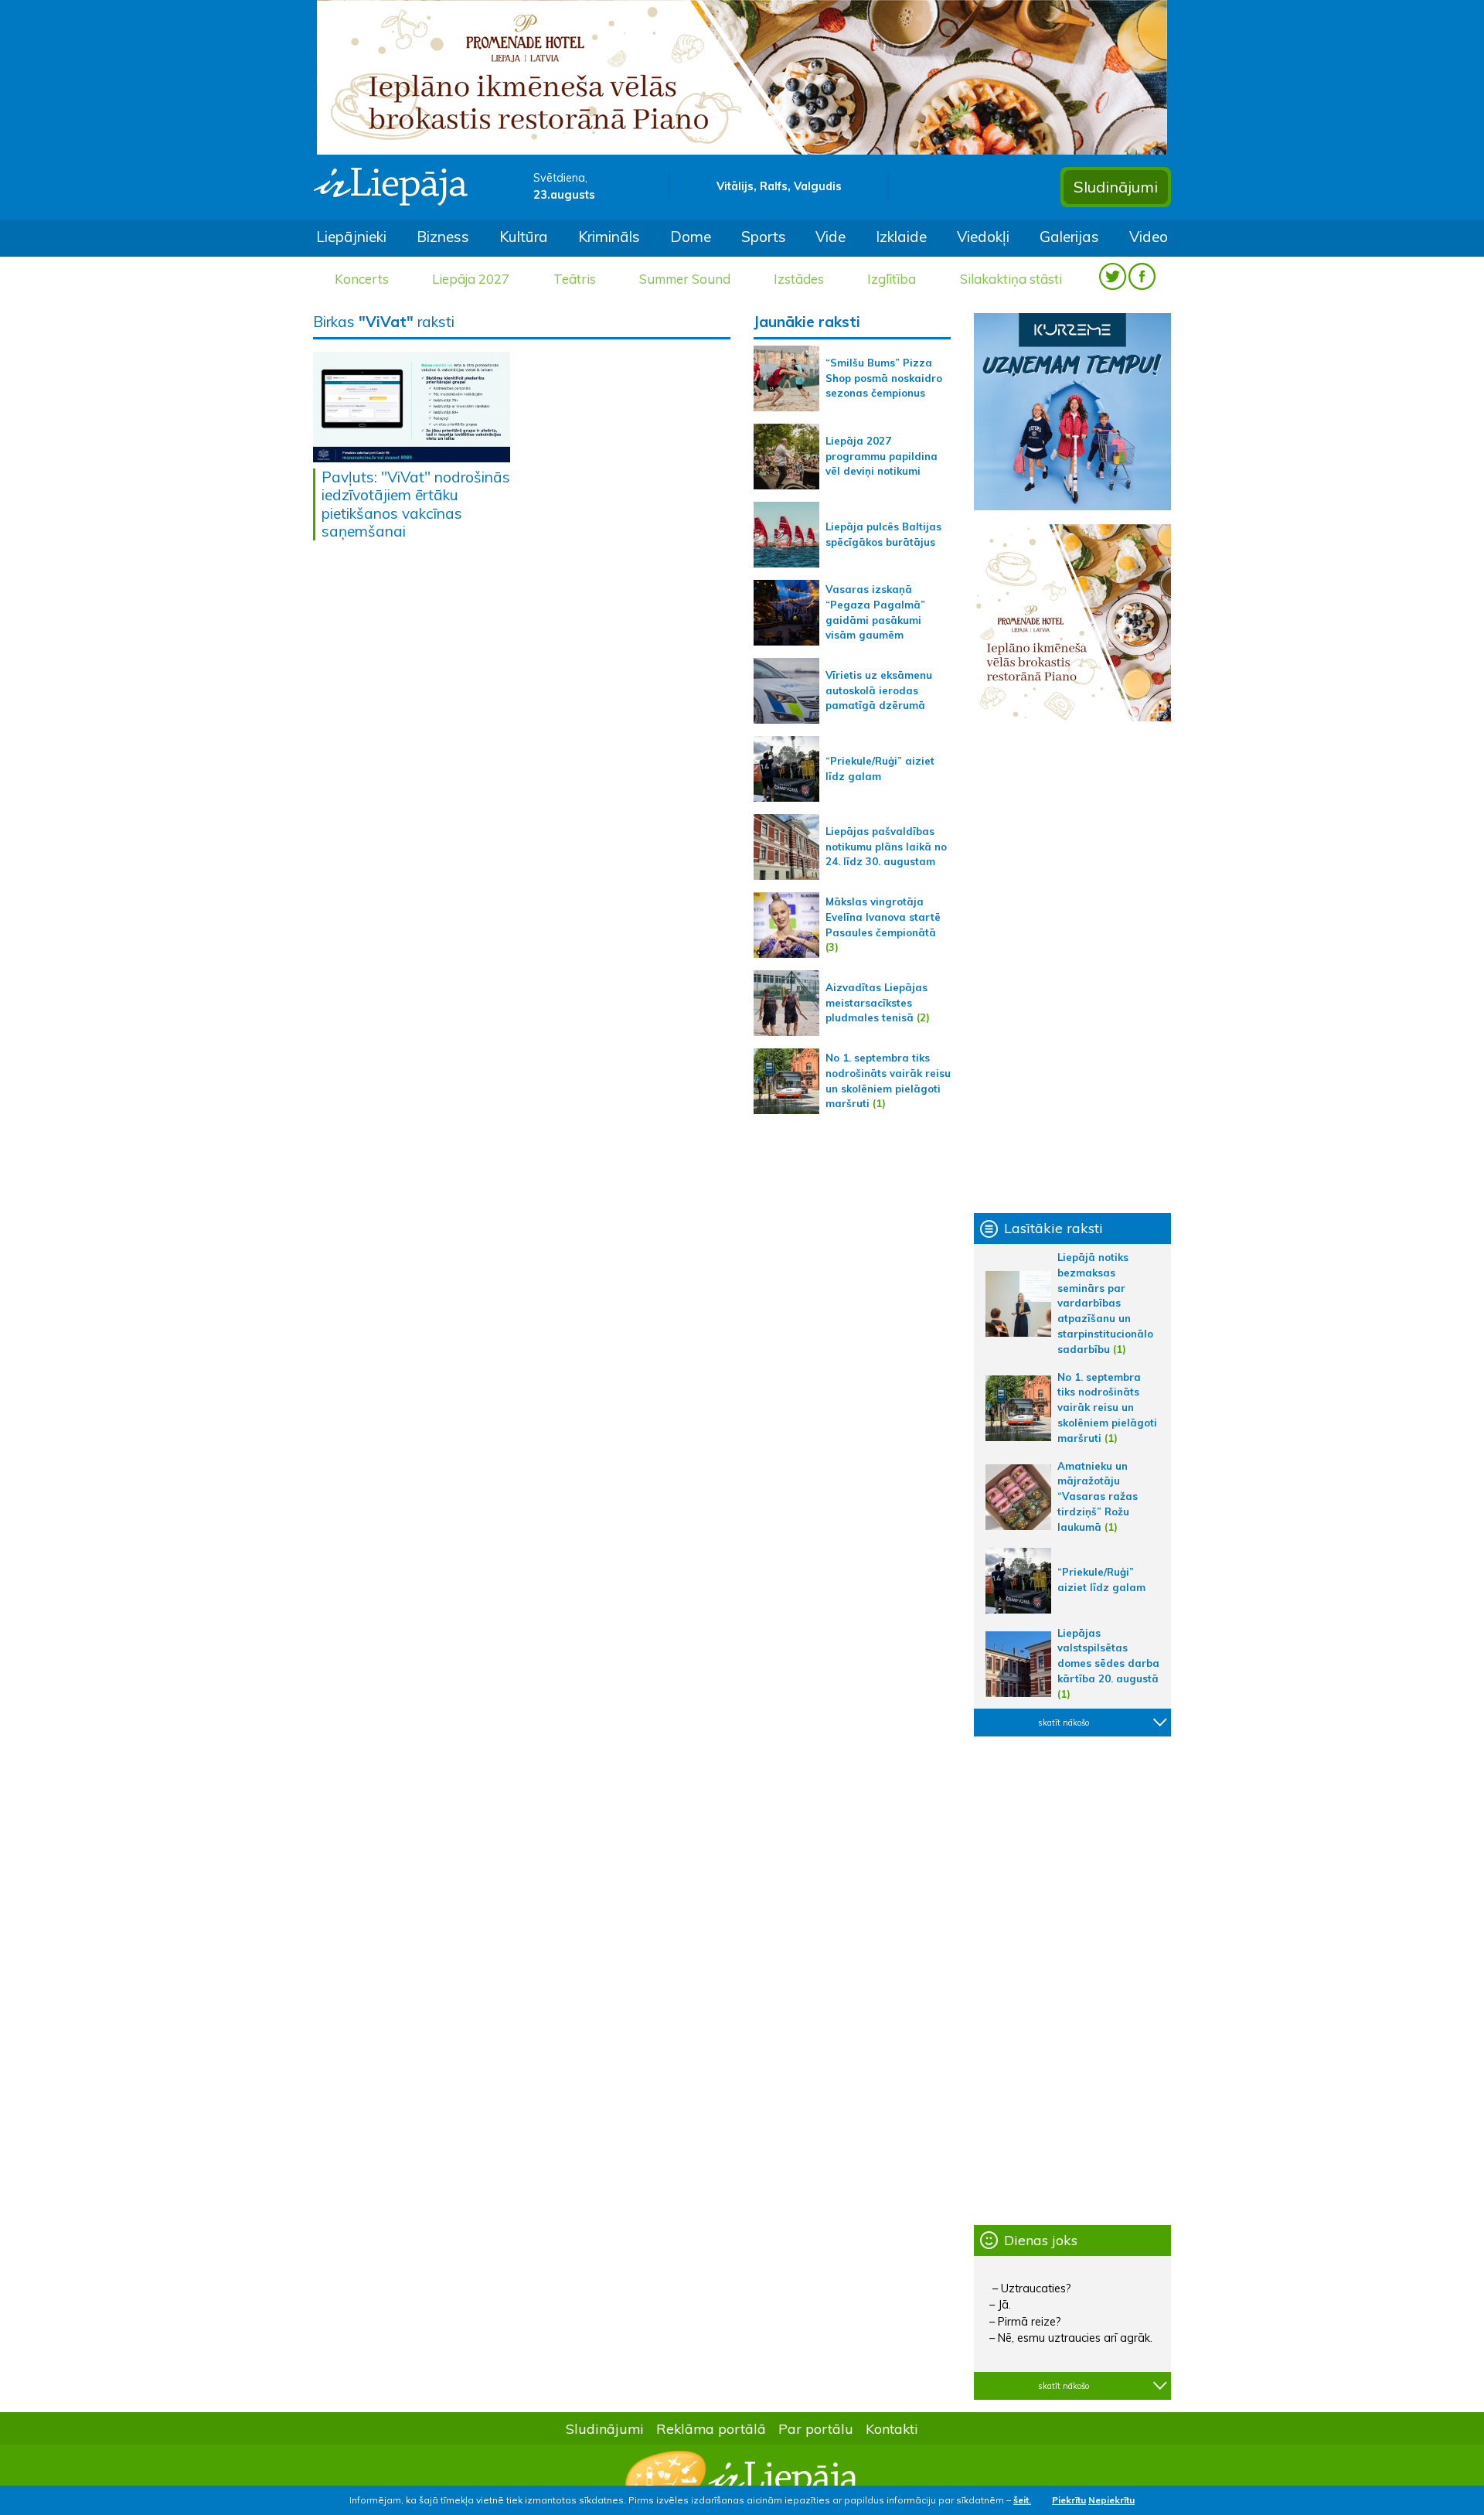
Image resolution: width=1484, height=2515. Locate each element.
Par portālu (816, 2428)
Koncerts (362, 279)
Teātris (575, 279)
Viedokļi (983, 237)
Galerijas (1069, 237)
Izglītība (892, 279)
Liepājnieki (351, 237)
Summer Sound (685, 279)
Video (1149, 237)
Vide (830, 237)
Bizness (443, 237)
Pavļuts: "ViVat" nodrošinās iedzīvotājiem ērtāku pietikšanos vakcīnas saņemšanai (416, 504)
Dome (691, 237)
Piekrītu (1069, 2500)
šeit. (1022, 2500)
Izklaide (901, 237)
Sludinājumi (1116, 187)
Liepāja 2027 (471, 279)
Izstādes (799, 279)
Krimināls (609, 237)
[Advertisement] (1072, 967)
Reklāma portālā (711, 2428)
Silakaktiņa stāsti (1011, 279)
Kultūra (524, 237)
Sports (764, 237)
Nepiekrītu (1111, 2500)
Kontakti (892, 2428)
